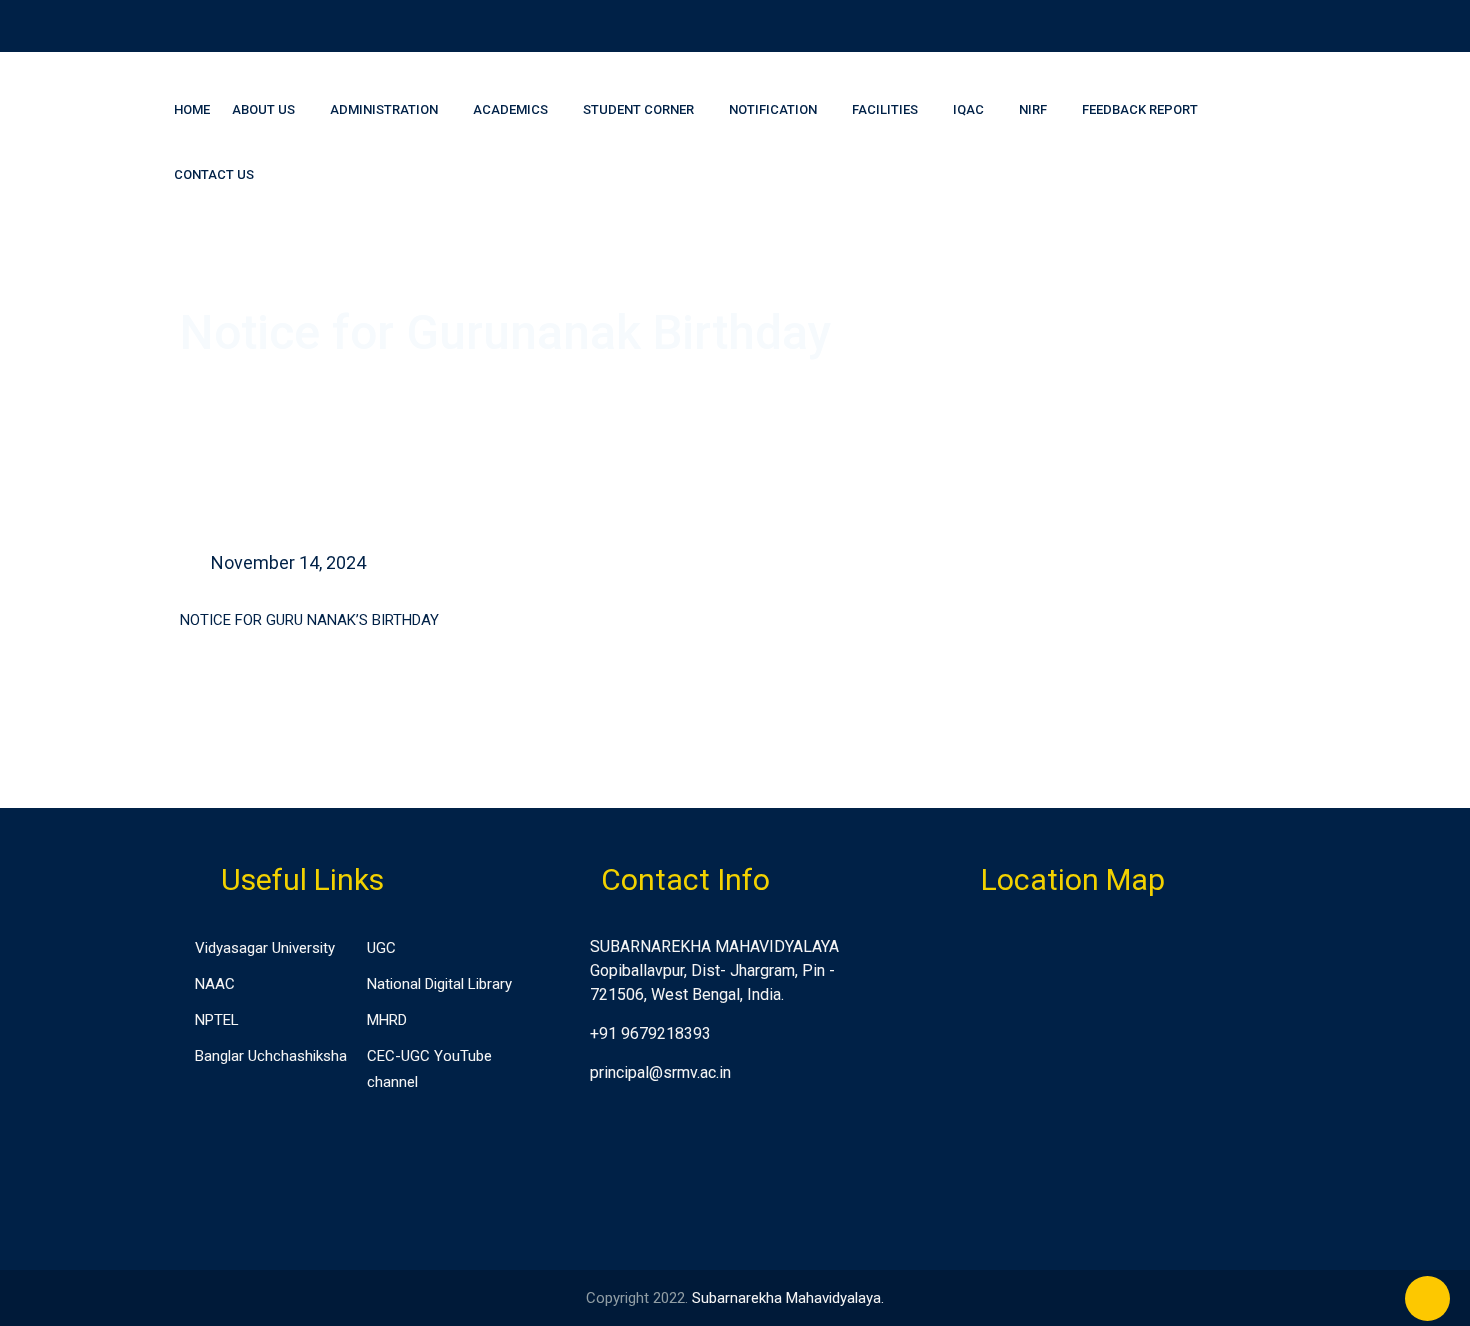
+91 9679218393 (650, 1033)
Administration (384, 109)
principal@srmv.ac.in (660, 1072)
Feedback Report (1140, 109)
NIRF (1033, 109)
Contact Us (214, 174)
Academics (510, 109)
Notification (773, 109)
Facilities (885, 109)
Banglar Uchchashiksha (271, 1056)
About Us (263, 109)
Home (192, 109)
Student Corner (638, 109)
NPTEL (217, 1020)
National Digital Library (439, 984)
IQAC (968, 109)
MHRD (387, 1020)
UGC (381, 948)
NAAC (215, 984)
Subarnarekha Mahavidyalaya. (788, 1298)
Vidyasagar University (265, 948)
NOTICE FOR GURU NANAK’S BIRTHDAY (309, 620)
